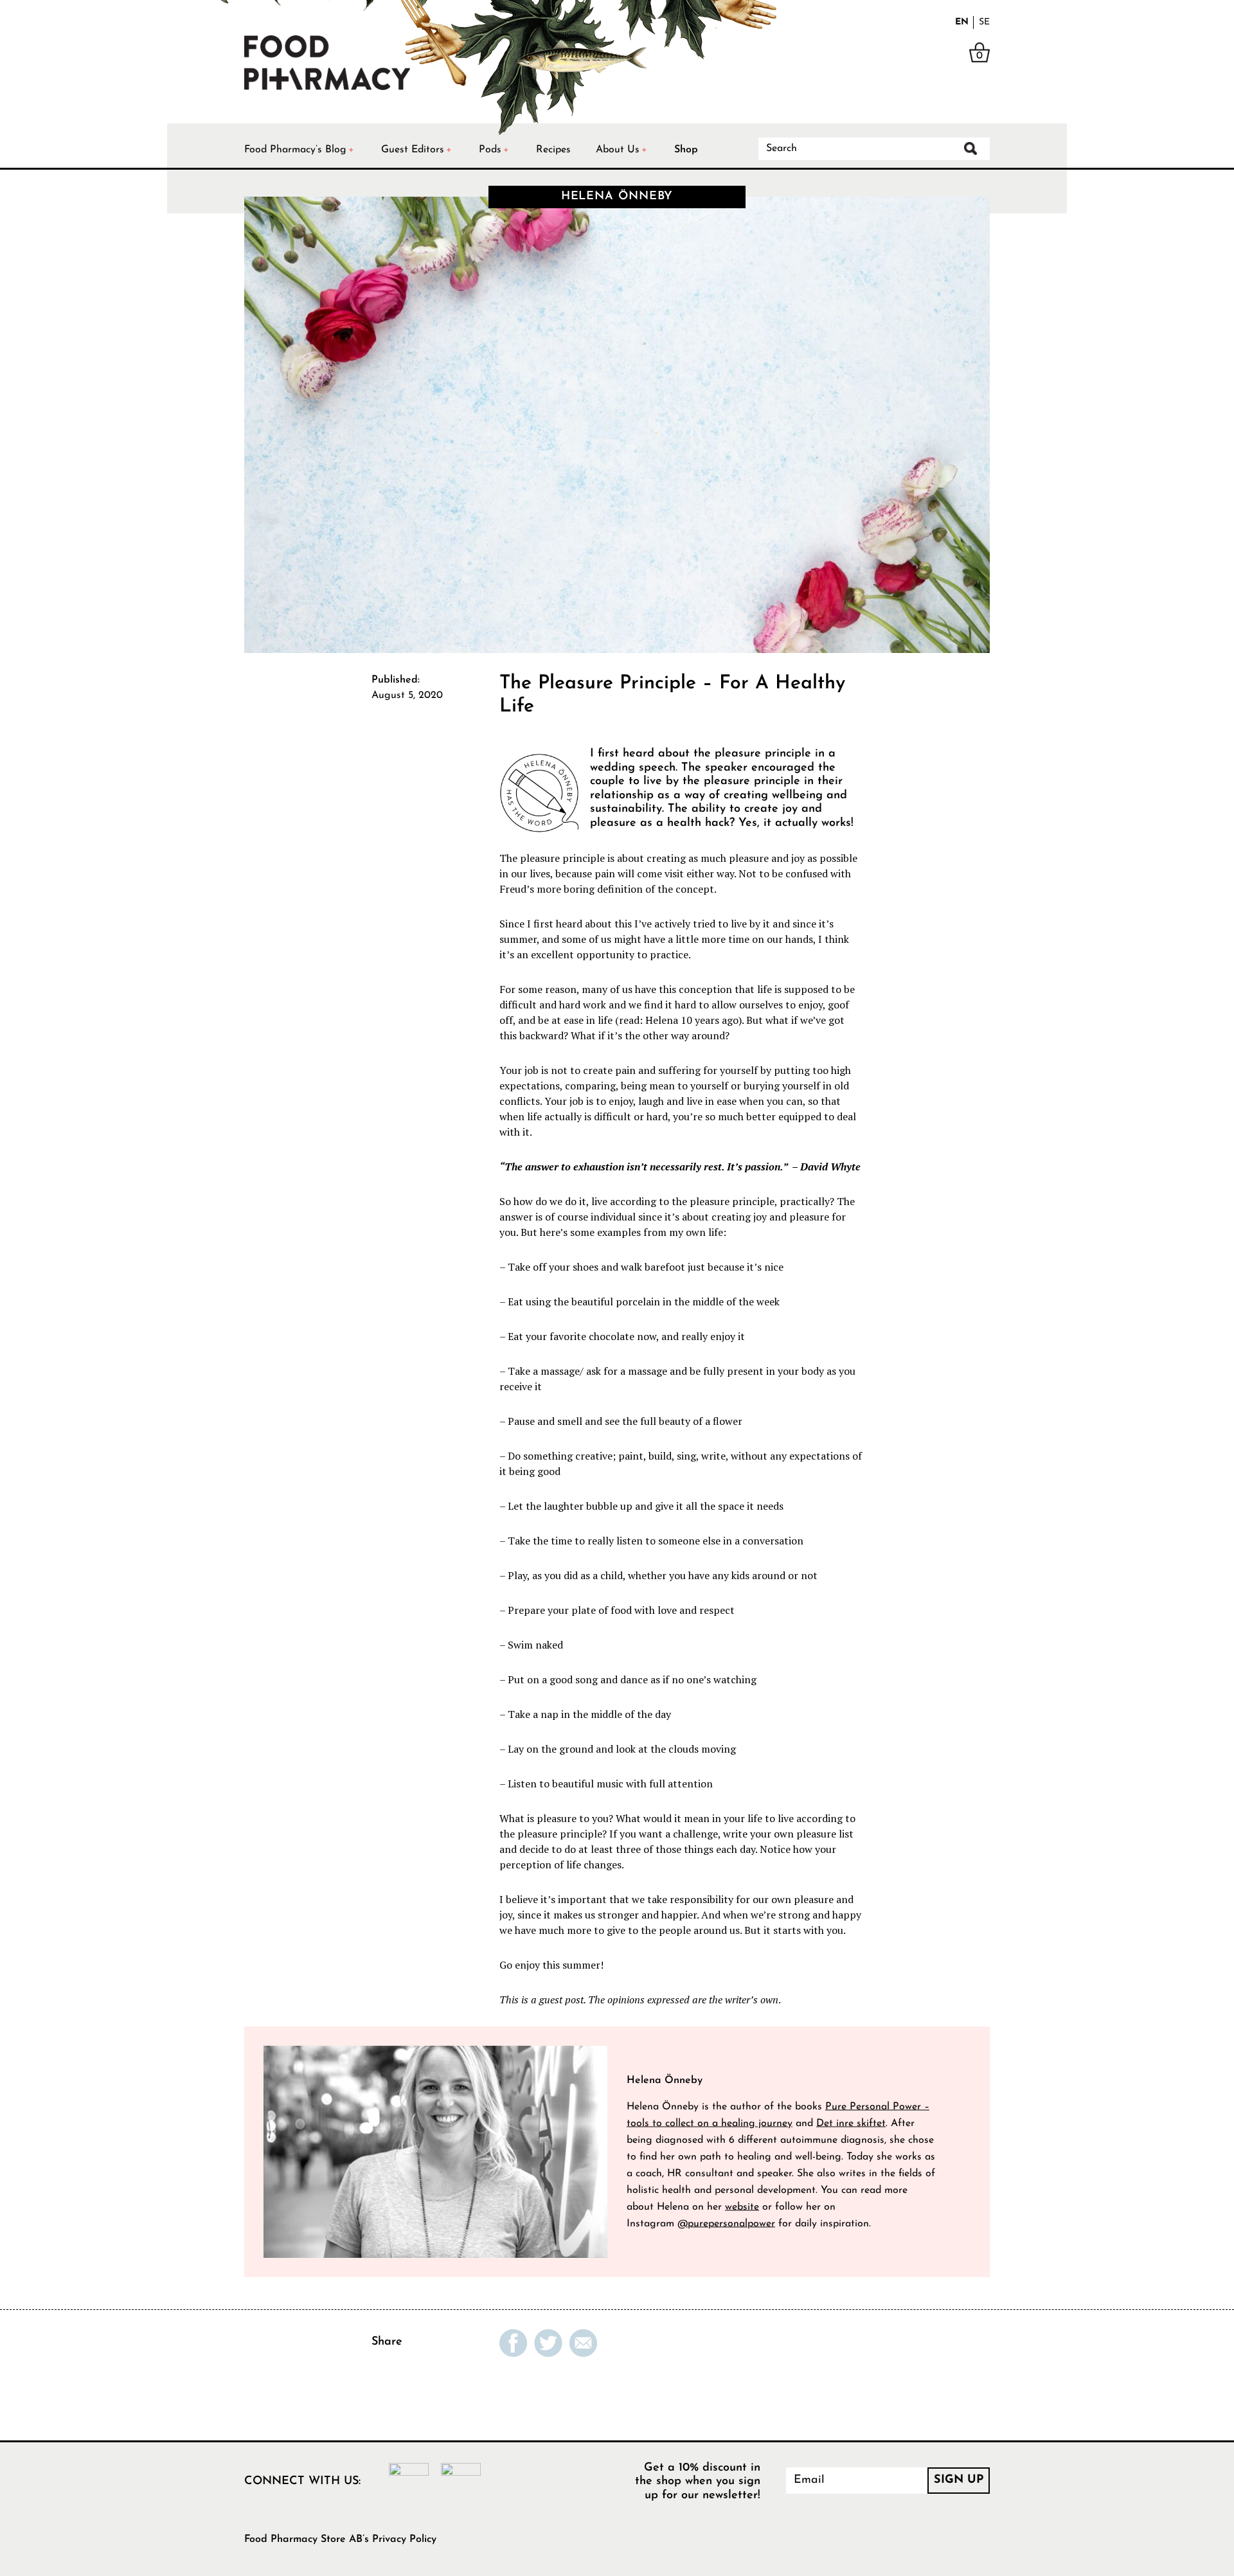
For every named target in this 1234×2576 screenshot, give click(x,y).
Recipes (553, 150)
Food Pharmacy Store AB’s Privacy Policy (340, 2539)
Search (970, 148)
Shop (686, 150)
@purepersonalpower (726, 2223)
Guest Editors (413, 150)
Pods (490, 150)
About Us (618, 150)
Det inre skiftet (851, 2123)
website (742, 2206)
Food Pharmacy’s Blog (295, 150)
